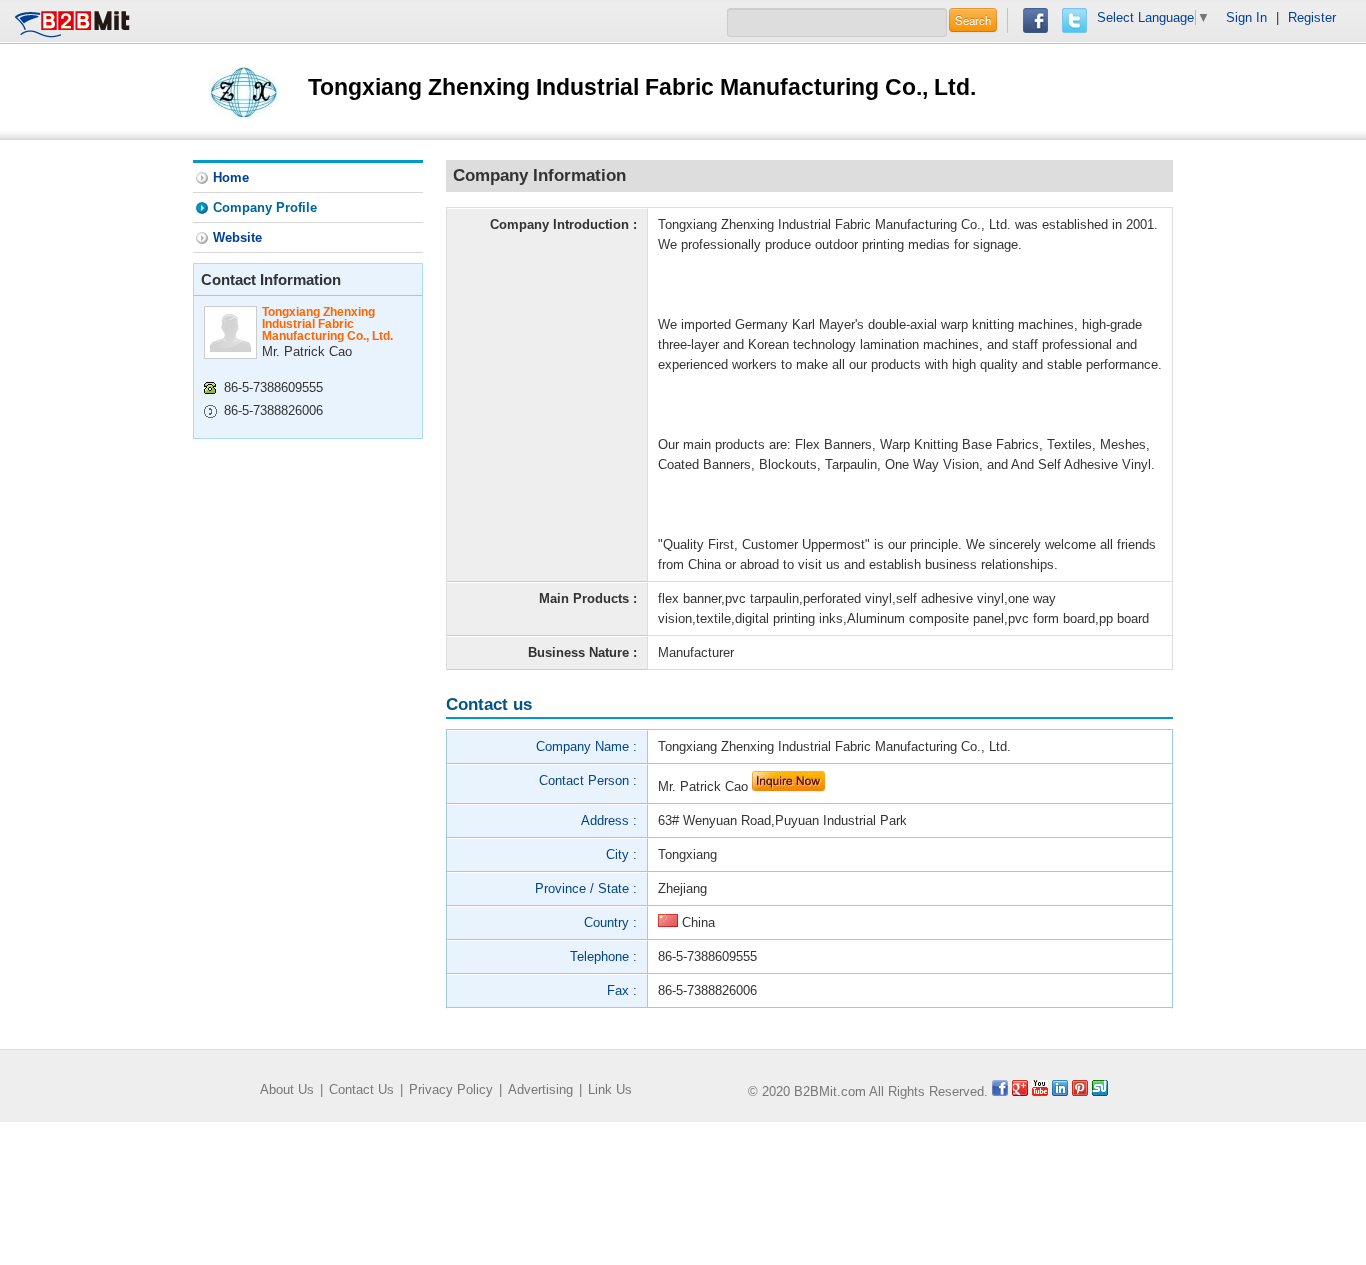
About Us (287, 1089)
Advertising (540, 1089)
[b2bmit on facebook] (1000, 1091)
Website (237, 237)
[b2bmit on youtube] (1040, 1091)
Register (1312, 17)
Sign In (1246, 17)
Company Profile (265, 207)
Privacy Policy (451, 1089)
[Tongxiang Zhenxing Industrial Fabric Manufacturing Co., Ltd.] (243, 90)
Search (973, 20)
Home (231, 177)
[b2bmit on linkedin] (1060, 1091)
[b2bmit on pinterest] (1080, 1091)
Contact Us (361, 1089)
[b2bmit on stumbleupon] (1100, 1091)
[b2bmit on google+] (1020, 1091)
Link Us (610, 1089)
